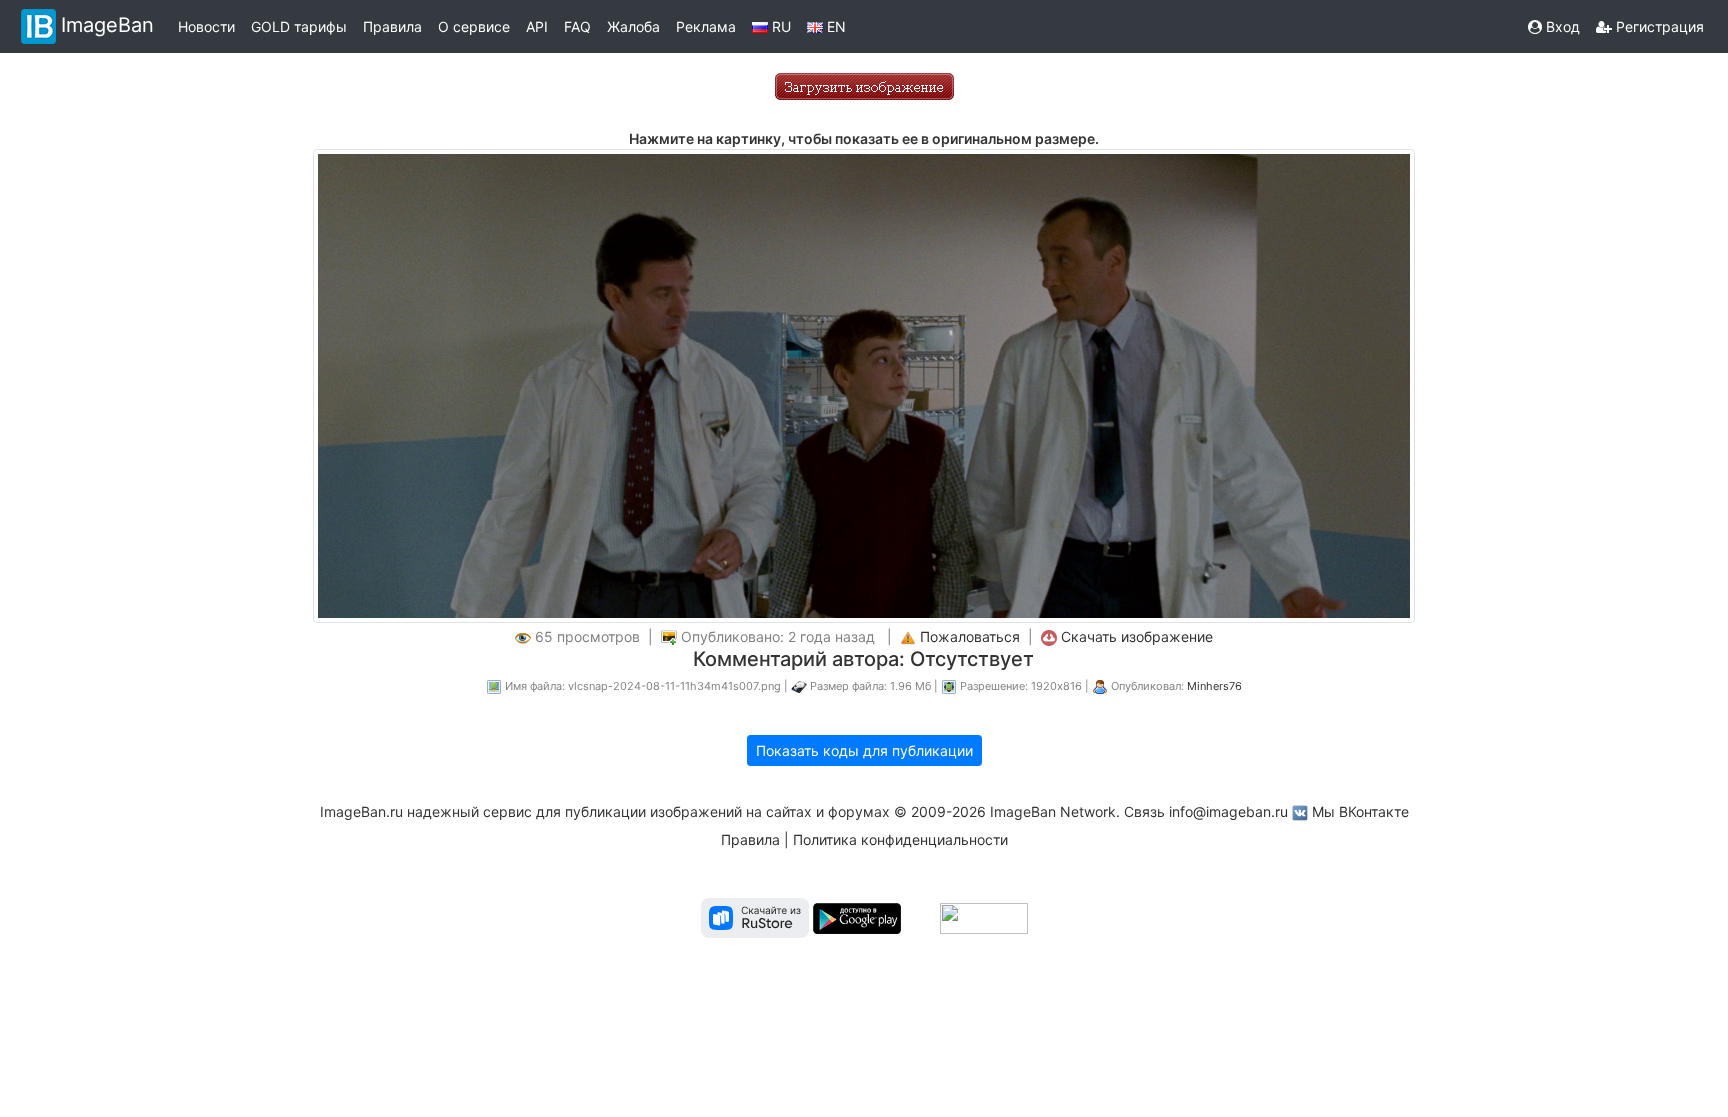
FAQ (577, 26)
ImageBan (107, 25)
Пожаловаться (970, 636)
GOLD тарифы (299, 26)
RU (779, 26)
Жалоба (633, 26)
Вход (1561, 26)
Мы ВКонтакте (1360, 811)
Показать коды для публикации (864, 750)
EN (834, 26)
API (537, 26)
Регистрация (1658, 26)
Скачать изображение (1137, 636)
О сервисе (474, 26)
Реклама (706, 26)
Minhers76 (1214, 686)
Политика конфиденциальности (900, 839)
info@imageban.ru (1228, 811)
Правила (392, 26)
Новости (206, 26)
